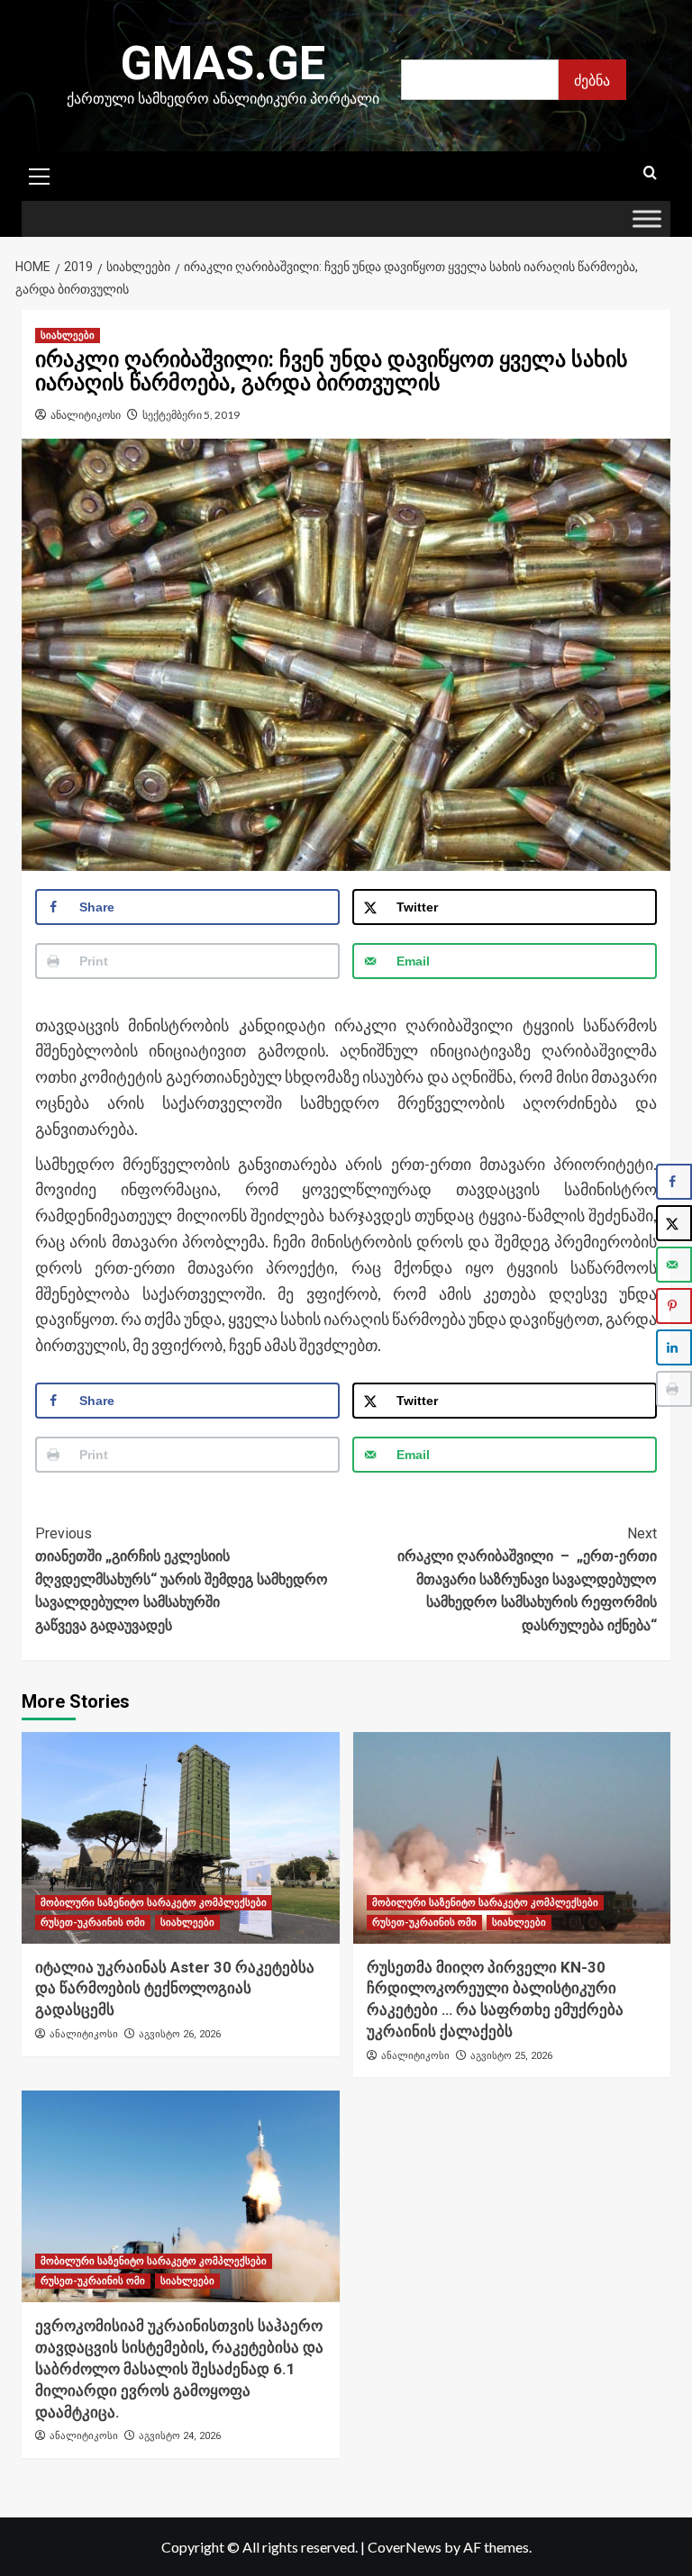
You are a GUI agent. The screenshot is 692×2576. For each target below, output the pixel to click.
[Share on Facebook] (674, 1182)
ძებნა (592, 80)
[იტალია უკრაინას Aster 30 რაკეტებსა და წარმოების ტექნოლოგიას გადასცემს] (181, 1838)
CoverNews (405, 2547)
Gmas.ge (223, 63)
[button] (40, 174)
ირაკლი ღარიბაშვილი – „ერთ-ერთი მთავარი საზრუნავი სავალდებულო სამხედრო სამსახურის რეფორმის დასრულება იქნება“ (527, 1579)
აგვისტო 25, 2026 (511, 2056)
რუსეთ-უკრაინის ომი (93, 1923)
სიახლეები (68, 336)
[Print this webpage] (674, 1389)
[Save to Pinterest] (674, 1306)
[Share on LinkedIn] (674, 1347)
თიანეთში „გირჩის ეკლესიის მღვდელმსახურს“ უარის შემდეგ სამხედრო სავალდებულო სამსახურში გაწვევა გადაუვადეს (182, 1579)
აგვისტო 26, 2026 (180, 2034)
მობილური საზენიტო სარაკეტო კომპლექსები (154, 1903)
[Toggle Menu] (647, 218)
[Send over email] (674, 1265)
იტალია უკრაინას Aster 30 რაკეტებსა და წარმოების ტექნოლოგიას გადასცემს (175, 1989)
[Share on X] (674, 1223)
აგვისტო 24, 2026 (180, 2436)
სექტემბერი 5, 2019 (191, 415)
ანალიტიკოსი (86, 415)
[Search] (650, 173)
